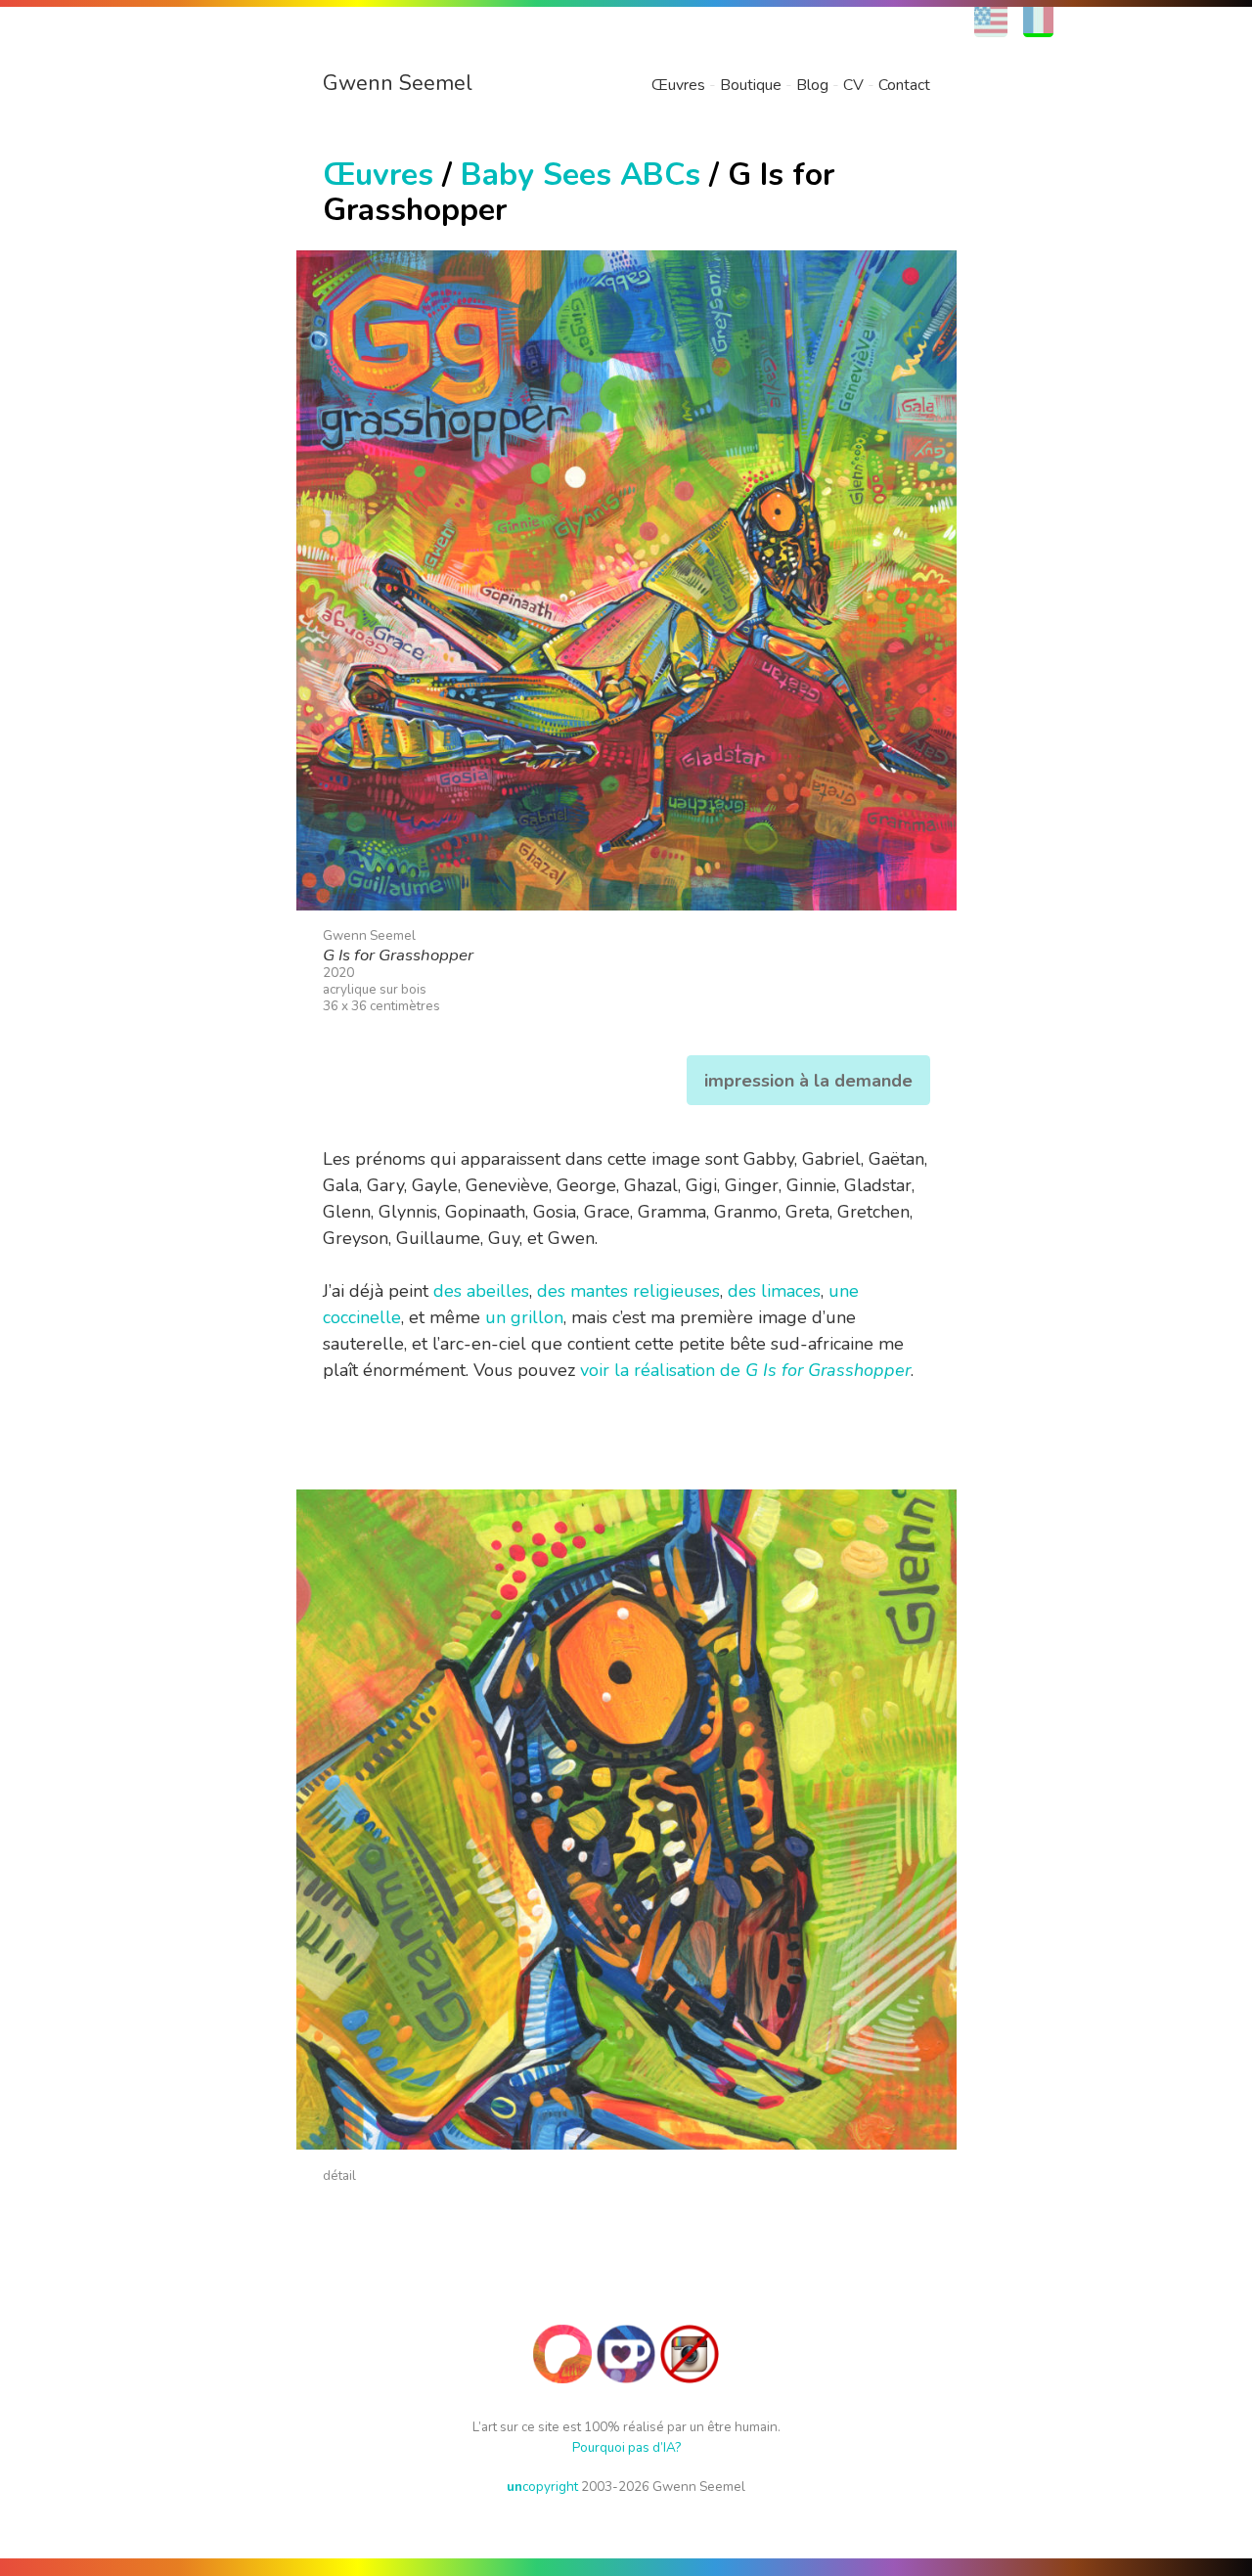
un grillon (524, 1317)
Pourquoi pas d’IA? (626, 2447)
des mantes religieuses (628, 1291)
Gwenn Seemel (398, 83)
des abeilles (481, 1291)
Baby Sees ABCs (581, 175)
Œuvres (678, 85)
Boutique (751, 85)
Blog (812, 85)
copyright (542, 2487)
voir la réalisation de (745, 1370)
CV (853, 85)
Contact (904, 85)
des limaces (774, 1291)
